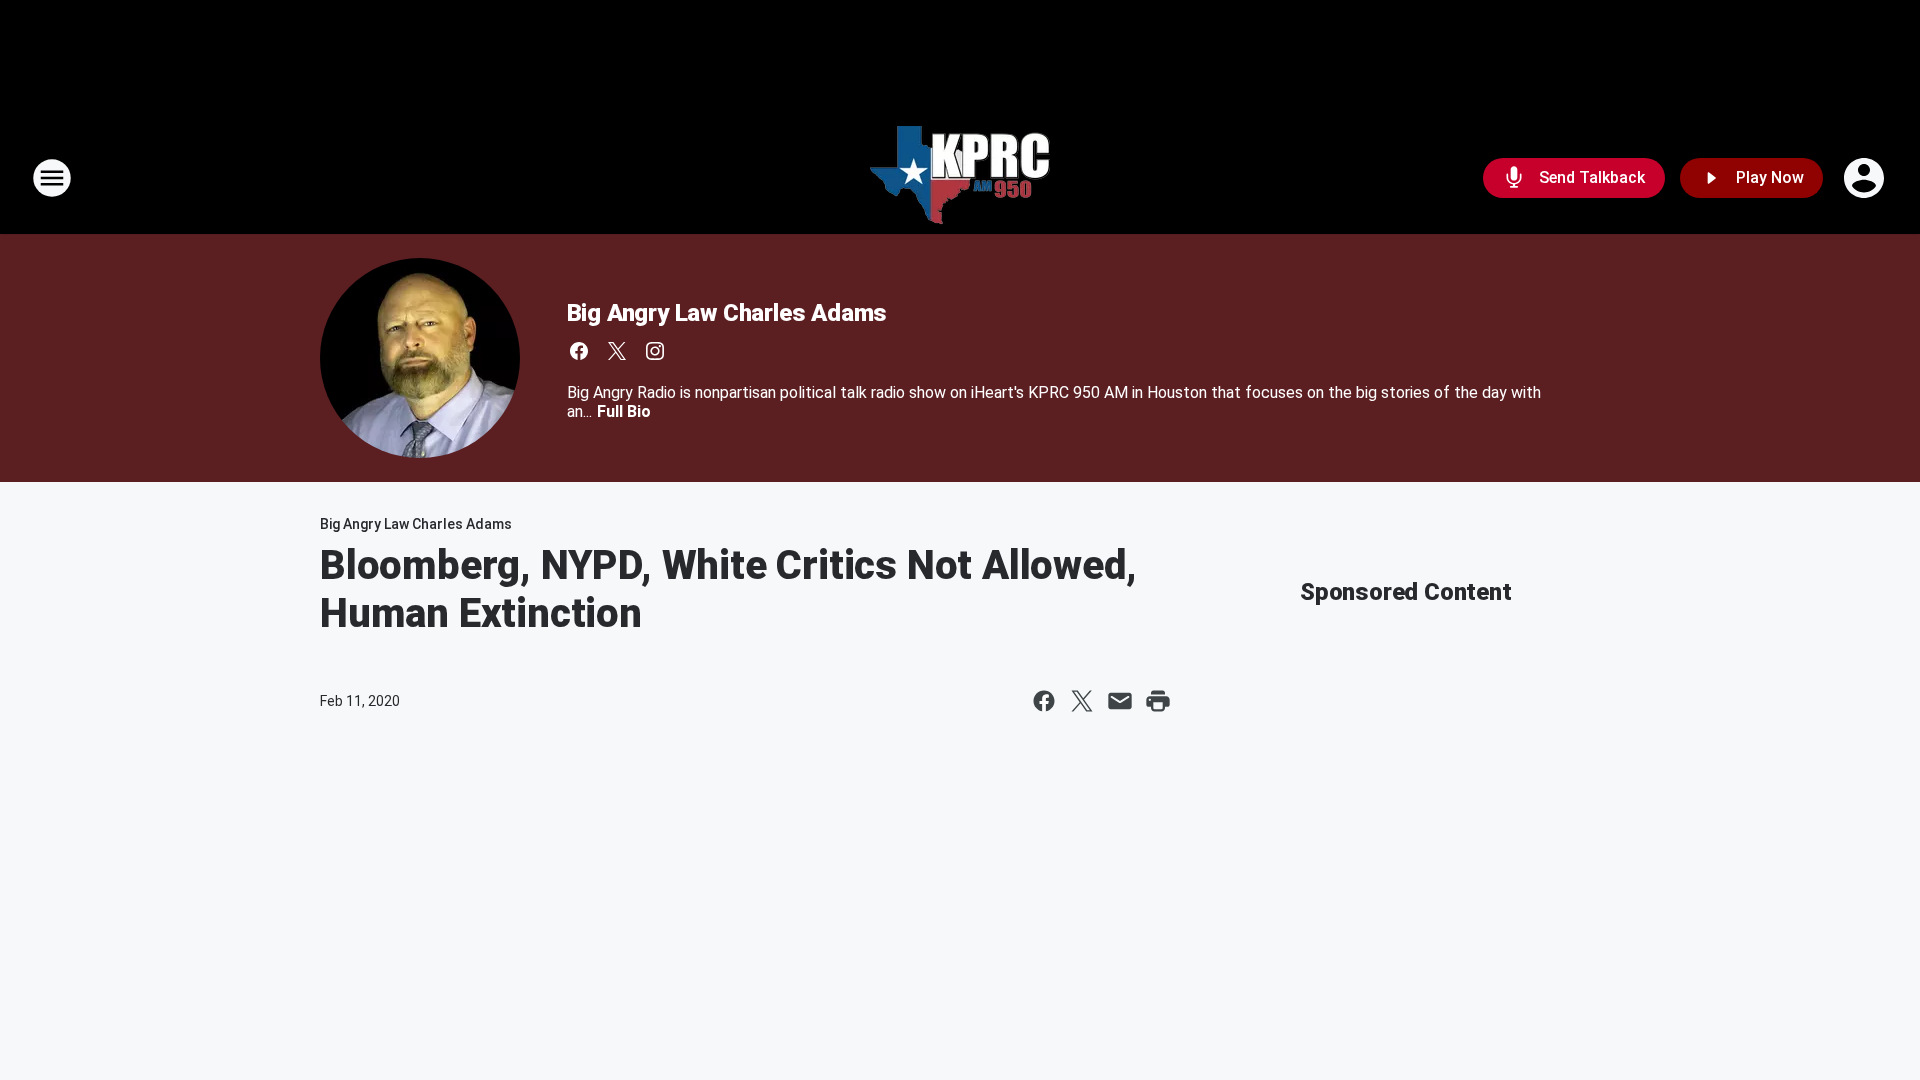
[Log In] (1866, 178)
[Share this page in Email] (1120, 701)
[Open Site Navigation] (52, 178)
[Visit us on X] (617, 351)
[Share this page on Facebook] (1044, 701)
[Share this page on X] (1082, 701)
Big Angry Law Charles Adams (727, 313)
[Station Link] (960, 178)
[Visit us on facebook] (579, 351)
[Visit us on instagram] (655, 351)
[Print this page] (1158, 701)
